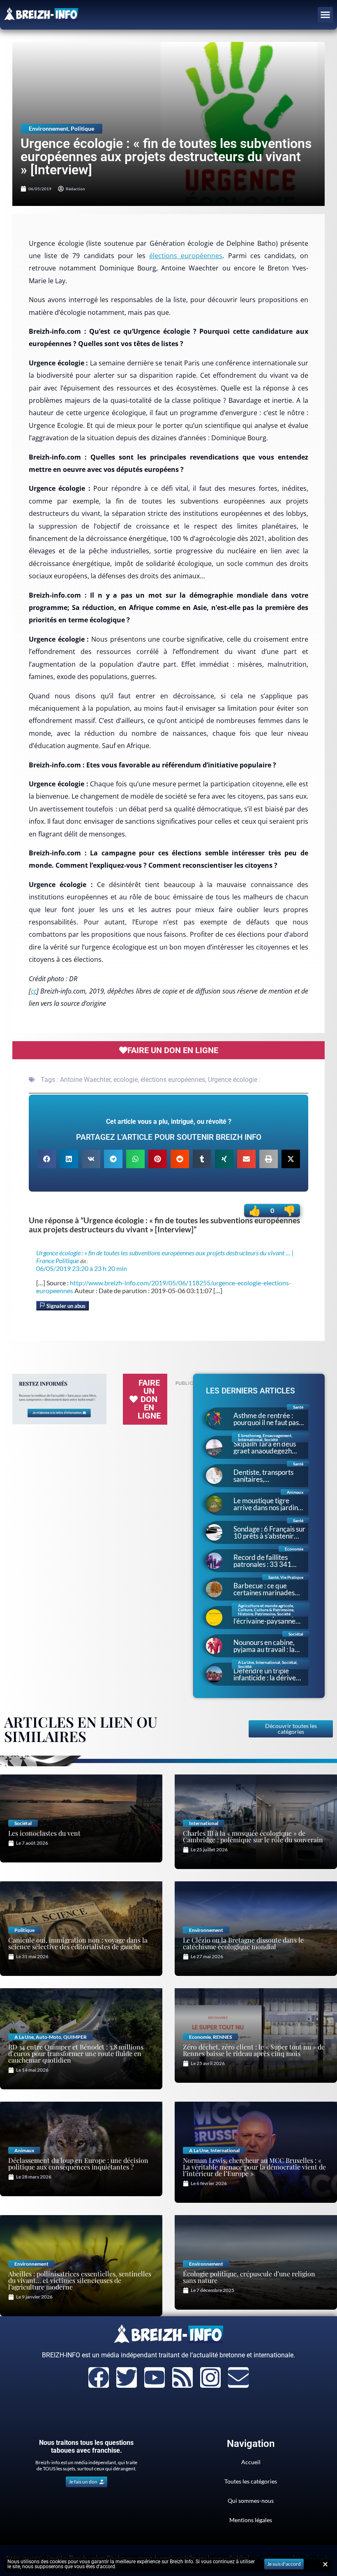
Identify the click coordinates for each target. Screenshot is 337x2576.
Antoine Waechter (85, 1080)
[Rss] (182, 2377)
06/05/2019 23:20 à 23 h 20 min (82, 1268)
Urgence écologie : (234, 1080)
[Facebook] (99, 2377)
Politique (82, 128)
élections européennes (186, 256)
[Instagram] (210, 2377)
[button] (325, 15)
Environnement (48, 128)
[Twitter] (127, 2377)
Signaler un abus (65, 1306)
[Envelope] (238, 2377)
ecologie (126, 1080)
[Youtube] (155, 2377)
